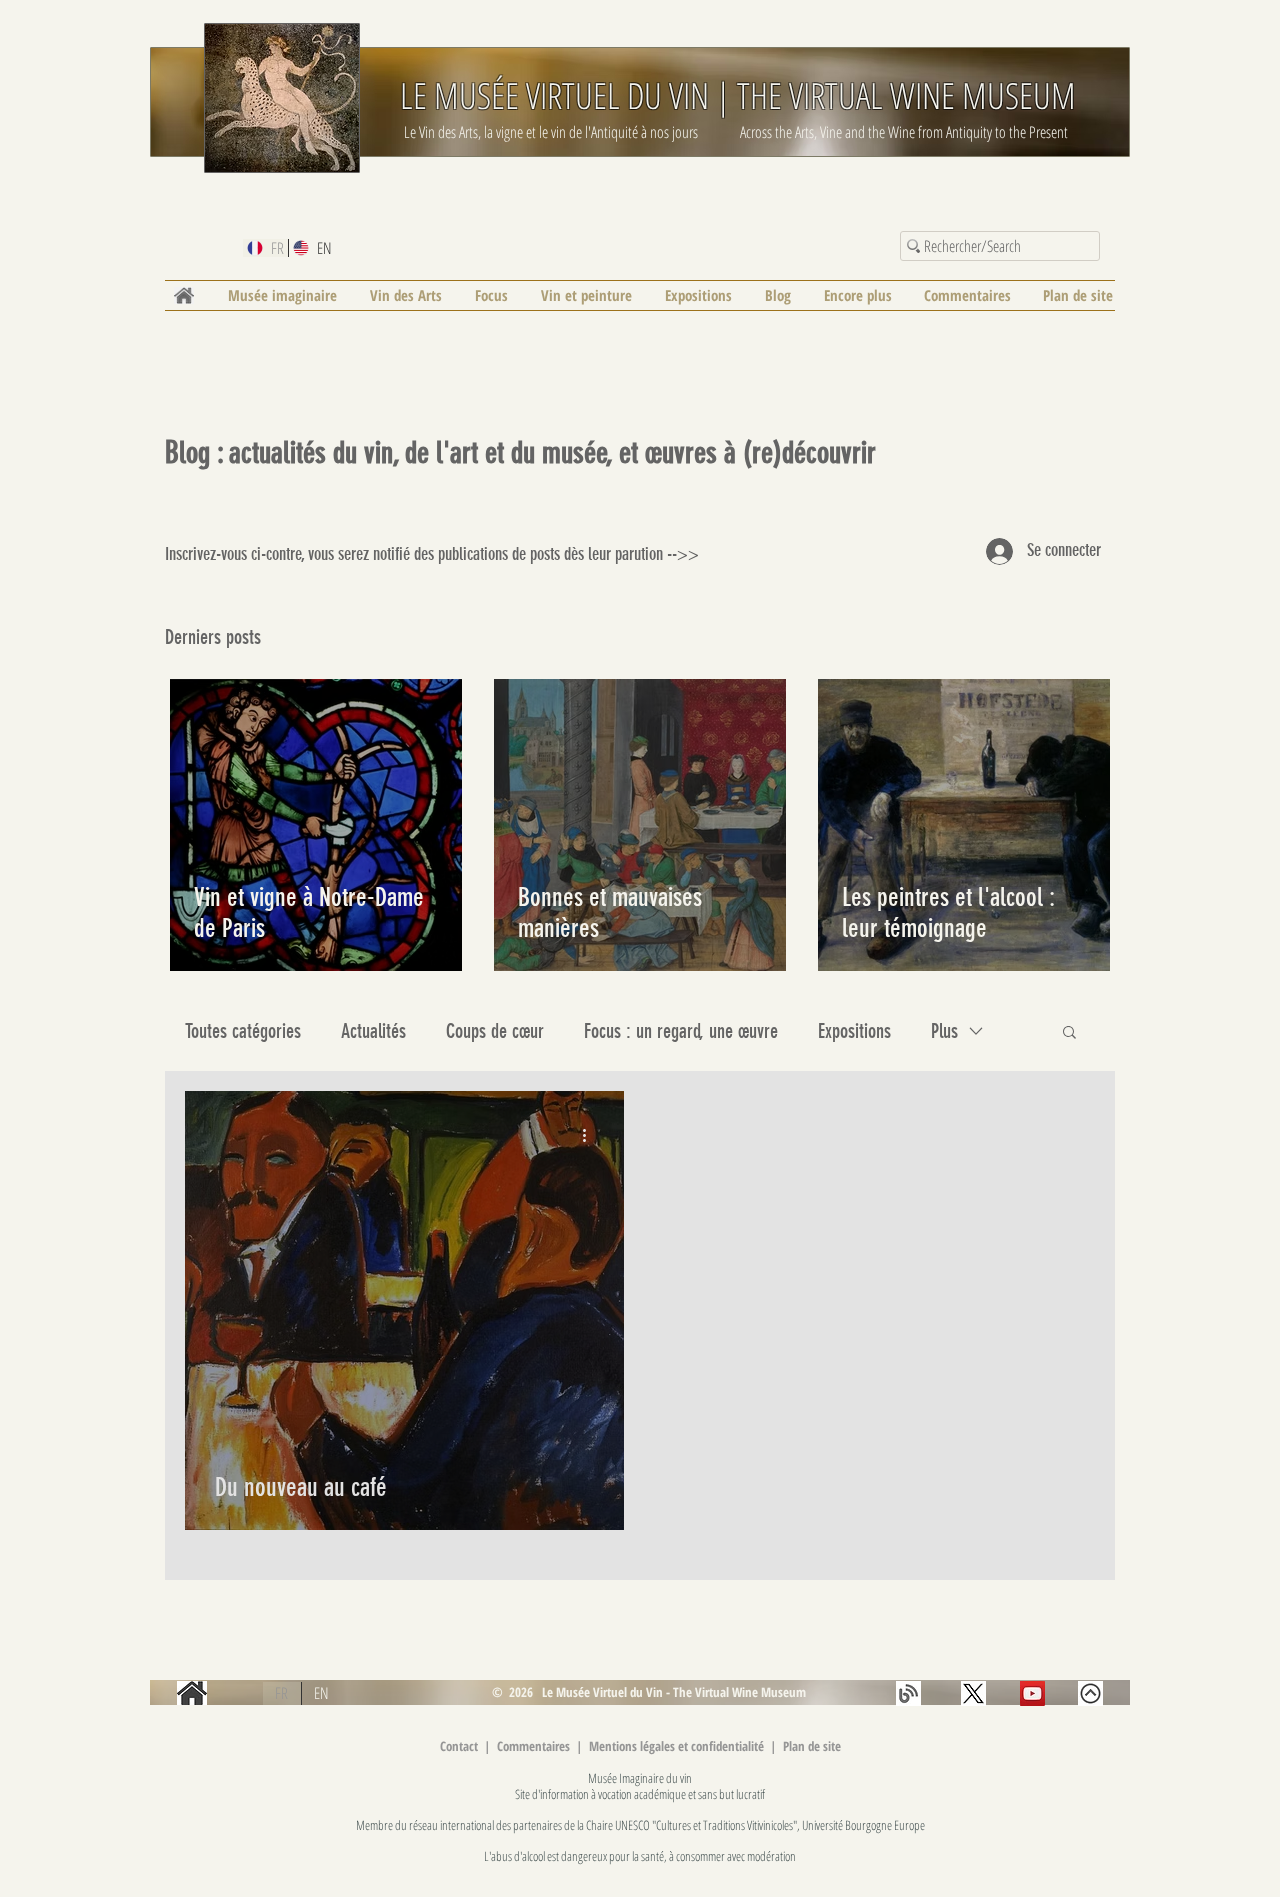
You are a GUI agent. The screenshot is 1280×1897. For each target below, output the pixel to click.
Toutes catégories (243, 1031)
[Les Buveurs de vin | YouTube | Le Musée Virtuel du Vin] (1032, 1693)
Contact (459, 1746)
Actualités (373, 1031)
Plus (944, 1031)
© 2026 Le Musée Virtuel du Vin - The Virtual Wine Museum (647, 1692)
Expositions (854, 1031)
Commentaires (535, 1746)
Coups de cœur (495, 1031)
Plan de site (812, 1746)
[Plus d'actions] (591, 1135)
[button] (1069, 1033)
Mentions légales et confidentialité (678, 1746)
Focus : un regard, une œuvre (681, 1031)
